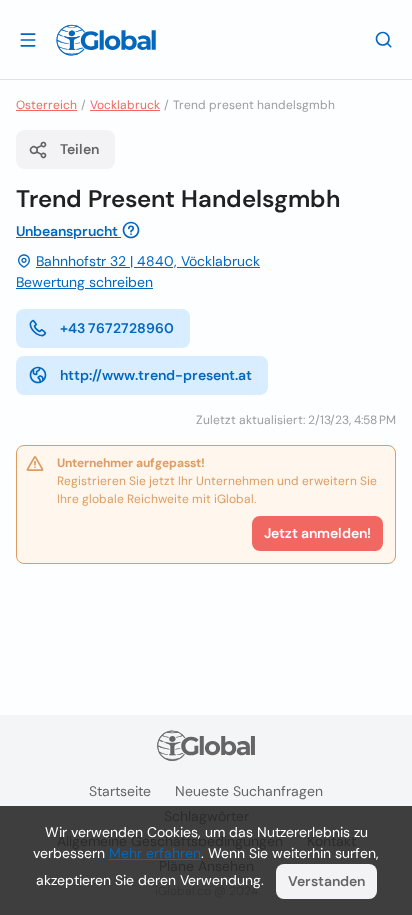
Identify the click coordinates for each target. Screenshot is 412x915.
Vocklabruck (125, 105)
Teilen (79, 149)
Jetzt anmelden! (317, 533)
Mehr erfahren (155, 853)
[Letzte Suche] (384, 39)
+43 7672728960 (117, 328)
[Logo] (106, 40)
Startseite (120, 791)
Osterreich (46, 105)
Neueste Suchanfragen (249, 791)
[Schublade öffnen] (28, 39)
